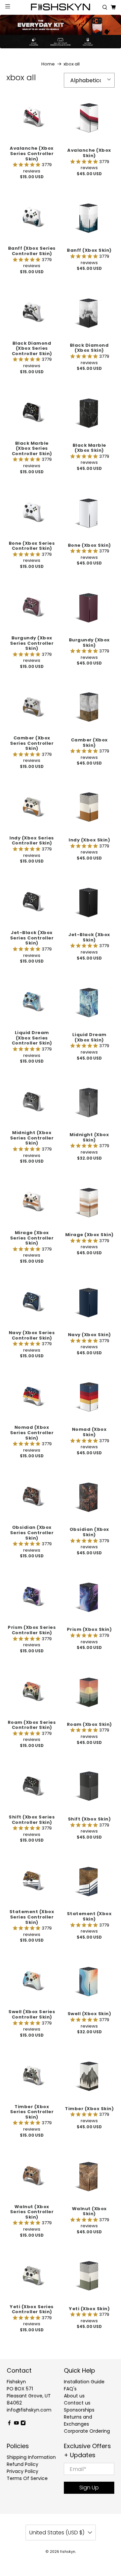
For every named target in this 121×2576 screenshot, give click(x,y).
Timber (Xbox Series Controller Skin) (32, 2112)
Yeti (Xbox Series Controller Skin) (32, 2309)
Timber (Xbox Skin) (89, 2108)
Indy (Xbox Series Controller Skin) (32, 840)
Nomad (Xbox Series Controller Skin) (32, 1432)
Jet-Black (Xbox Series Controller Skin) (32, 938)
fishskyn (68, 2552)
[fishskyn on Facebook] (9, 2424)
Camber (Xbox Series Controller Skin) (32, 743)
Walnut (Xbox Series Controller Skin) (32, 2212)
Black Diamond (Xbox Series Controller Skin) (32, 348)
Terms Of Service (27, 2478)
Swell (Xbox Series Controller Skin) (32, 2014)
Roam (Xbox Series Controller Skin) (32, 1725)
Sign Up (89, 2488)
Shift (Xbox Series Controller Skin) (32, 1819)
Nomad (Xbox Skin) (89, 1432)
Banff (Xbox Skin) (89, 250)
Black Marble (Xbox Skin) (89, 448)
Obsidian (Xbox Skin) (89, 1532)
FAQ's (70, 2389)
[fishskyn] (61, 8)
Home (48, 64)
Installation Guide (84, 2382)
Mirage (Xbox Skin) (89, 1234)
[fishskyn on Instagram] (23, 2424)
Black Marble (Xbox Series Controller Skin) (32, 448)
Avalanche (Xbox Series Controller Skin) (32, 153)
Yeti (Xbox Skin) (89, 2308)
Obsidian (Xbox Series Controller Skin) (32, 1532)
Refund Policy (23, 2464)
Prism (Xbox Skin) (89, 1629)
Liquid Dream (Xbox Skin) (89, 1037)
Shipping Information (31, 2457)
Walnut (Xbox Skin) (89, 2211)
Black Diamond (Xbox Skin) (89, 348)
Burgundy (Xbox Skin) (89, 642)
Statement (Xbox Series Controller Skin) (32, 1917)
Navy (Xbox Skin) (89, 1334)
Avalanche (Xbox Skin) (89, 153)
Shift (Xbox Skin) (89, 1819)
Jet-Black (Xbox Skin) (89, 937)
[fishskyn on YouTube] (16, 2424)
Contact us (77, 2403)
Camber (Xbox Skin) (89, 742)
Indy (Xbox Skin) (89, 840)
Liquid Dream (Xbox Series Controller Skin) (32, 1038)
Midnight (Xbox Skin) (89, 1137)
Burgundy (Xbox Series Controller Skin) (32, 643)
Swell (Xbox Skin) (89, 2013)
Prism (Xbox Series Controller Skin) (32, 1630)
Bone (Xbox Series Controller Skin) (32, 546)
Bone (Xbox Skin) (89, 545)
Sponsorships (79, 2410)
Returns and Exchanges (78, 2420)
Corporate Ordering (87, 2431)
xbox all (72, 64)
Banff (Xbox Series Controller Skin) (32, 251)
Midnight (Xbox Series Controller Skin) (32, 1138)
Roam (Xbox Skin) (89, 1724)
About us (74, 2396)
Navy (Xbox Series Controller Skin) (32, 1335)
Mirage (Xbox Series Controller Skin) (32, 1238)
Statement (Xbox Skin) (89, 1916)
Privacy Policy (23, 2471)
